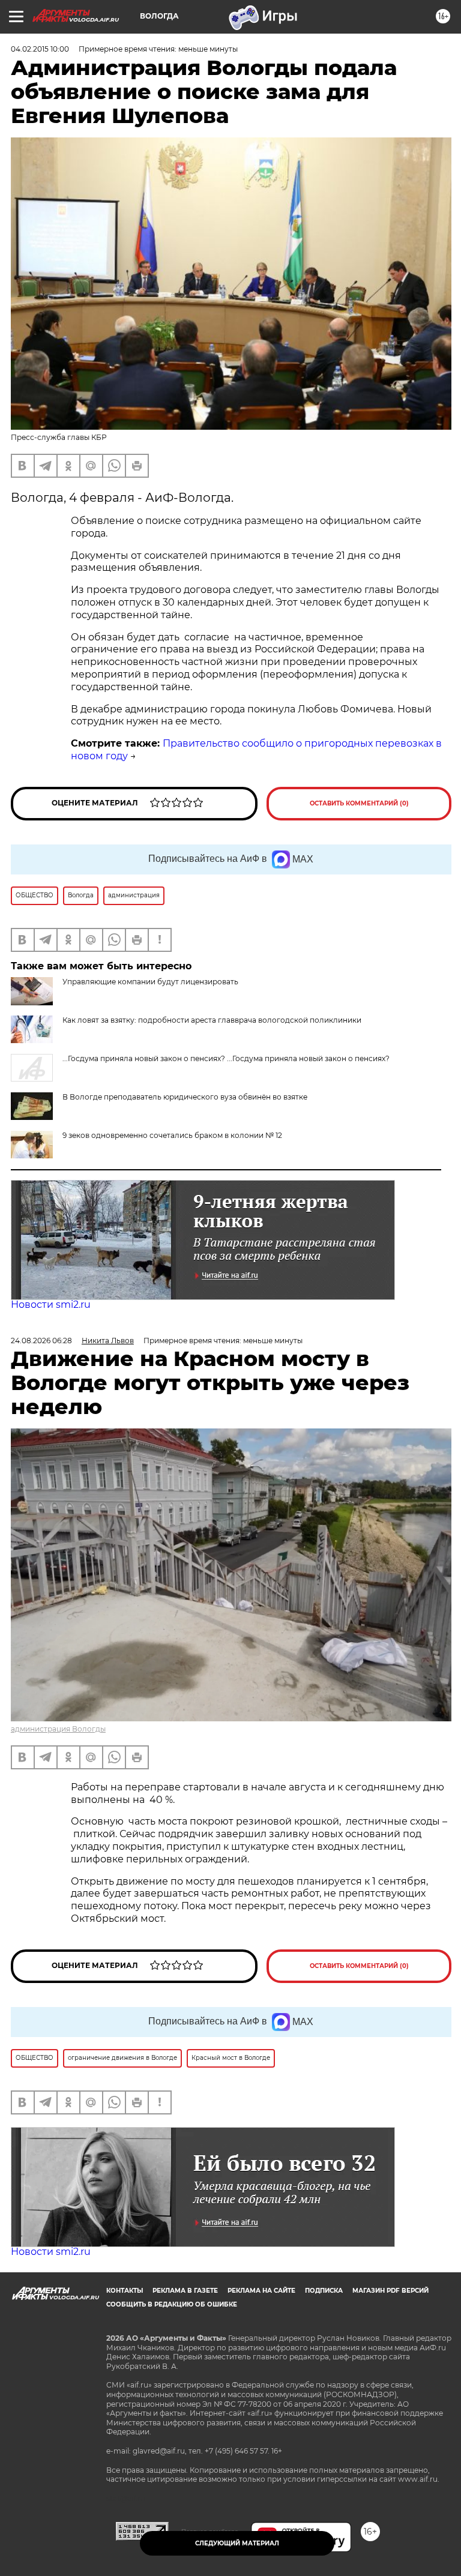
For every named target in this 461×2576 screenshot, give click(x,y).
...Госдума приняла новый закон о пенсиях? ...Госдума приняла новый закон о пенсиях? (226, 1058)
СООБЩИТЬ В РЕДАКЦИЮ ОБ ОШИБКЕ (172, 2304)
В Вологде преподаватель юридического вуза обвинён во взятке (185, 1097)
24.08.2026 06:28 (41, 1341)
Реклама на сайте (261, 2291)
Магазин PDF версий (390, 2291)
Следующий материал (237, 2543)
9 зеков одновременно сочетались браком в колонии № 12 (172, 1135)
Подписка (324, 2291)
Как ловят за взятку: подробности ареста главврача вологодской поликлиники (212, 1020)
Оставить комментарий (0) (359, 803)
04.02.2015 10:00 (40, 49)
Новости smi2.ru (51, 1305)
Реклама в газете (185, 2291)
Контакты (125, 2291)
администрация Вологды (58, 1729)
